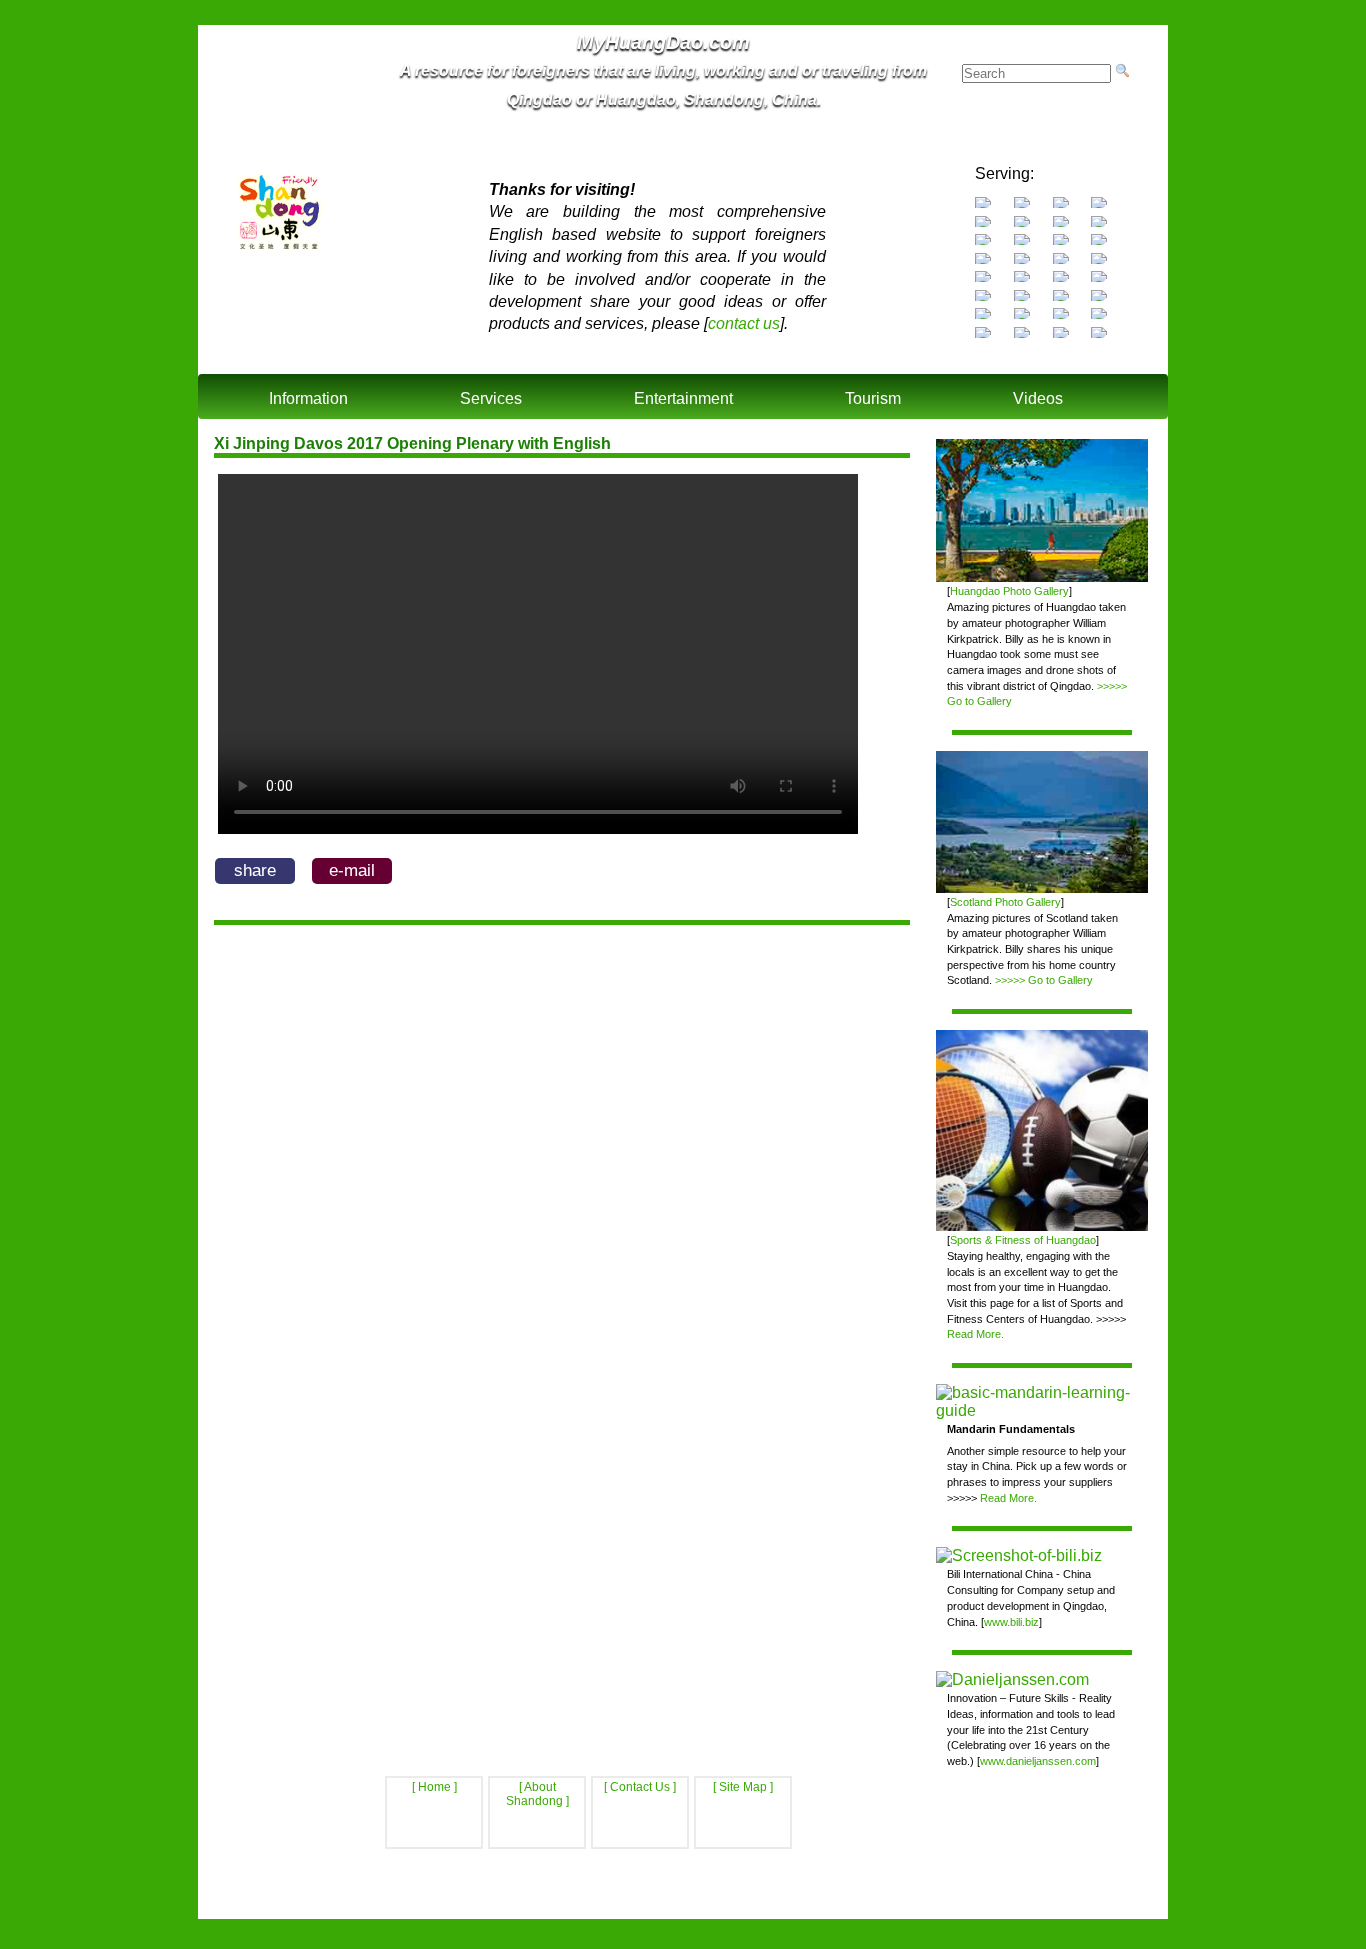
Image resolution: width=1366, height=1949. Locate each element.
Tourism (873, 398)
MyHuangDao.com (678, 1911)
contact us (744, 323)
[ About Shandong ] (537, 1794)
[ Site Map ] (743, 1787)
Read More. (975, 1334)
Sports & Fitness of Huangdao (1023, 1240)
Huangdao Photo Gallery (1009, 591)
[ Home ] (434, 1787)
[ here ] (957, 1895)
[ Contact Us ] (640, 1787)
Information (308, 398)
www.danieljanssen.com (1038, 1761)
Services (491, 398)
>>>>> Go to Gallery (1044, 980)
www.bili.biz (1011, 1622)
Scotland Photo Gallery (1005, 902)
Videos (1038, 398)
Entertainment (683, 398)
